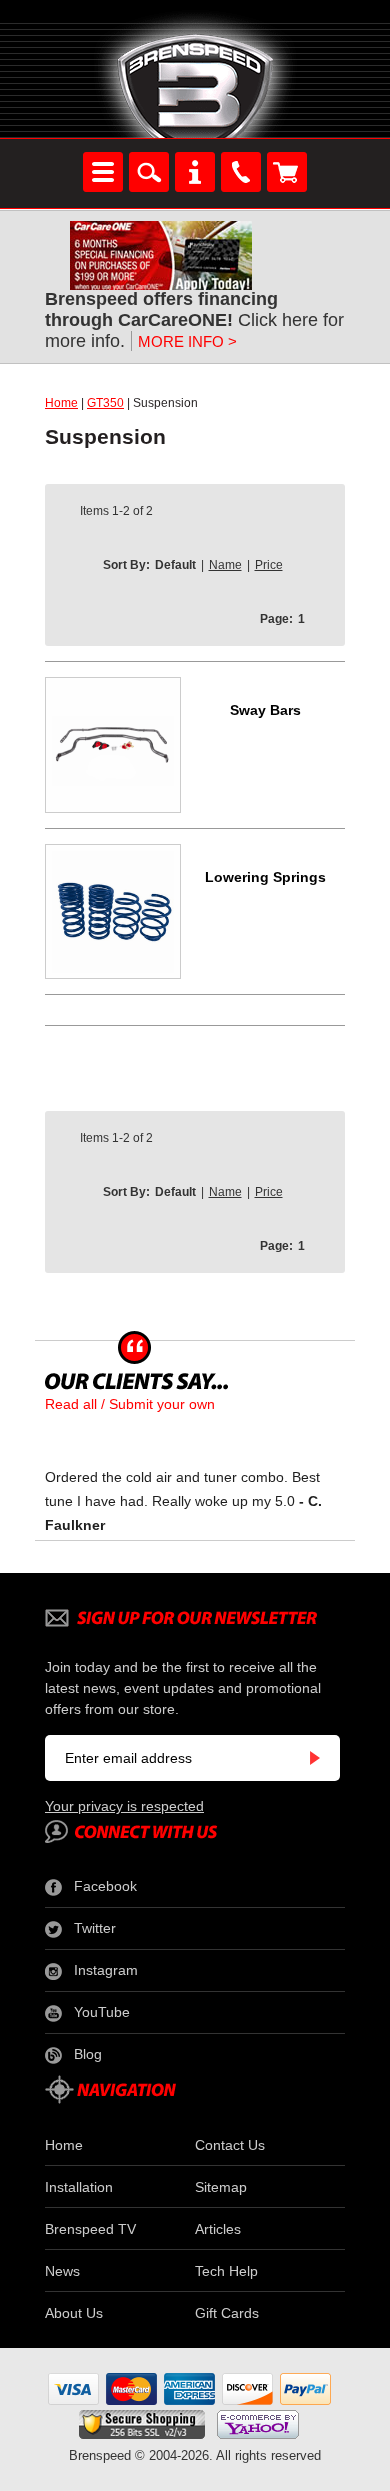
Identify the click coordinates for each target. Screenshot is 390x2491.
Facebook (105, 1886)
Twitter (95, 1928)
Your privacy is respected (124, 1806)
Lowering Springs (265, 877)
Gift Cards (227, 2313)
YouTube (102, 2012)
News (62, 2271)
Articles (218, 2229)
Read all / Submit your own (130, 1404)
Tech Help (226, 2271)
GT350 (105, 403)
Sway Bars (265, 710)
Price (269, 565)
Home (61, 403)
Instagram (106, 1970)
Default (175, 565)
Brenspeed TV (90, 2229)
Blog (88, 2054)
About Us (74, 2313)
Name (225, 565)
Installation (79, 2187)
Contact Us (230, 2145)
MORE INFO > (187, 341)
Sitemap (221, 2187)
